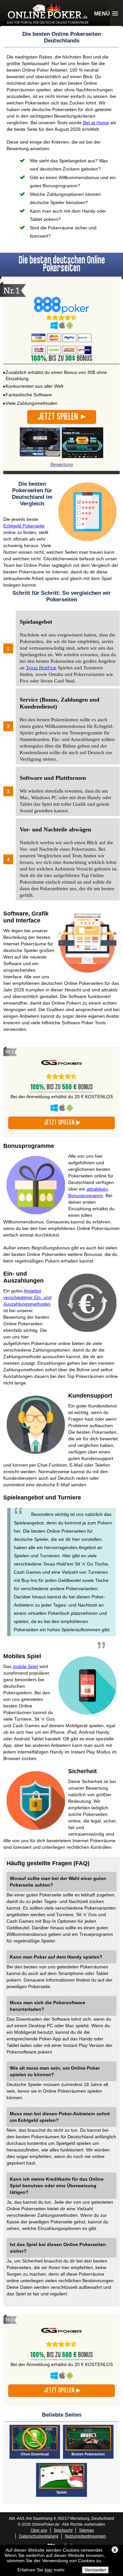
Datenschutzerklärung (39, 2536)
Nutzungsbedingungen (85, 2536)
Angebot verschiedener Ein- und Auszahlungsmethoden (27, 1297)
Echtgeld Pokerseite (24, 526)
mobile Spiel (25, 1666)
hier (49, 2570)
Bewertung (62, 464)
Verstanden (95, 2570)
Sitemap (86, 2530)
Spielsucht (63, 2530)
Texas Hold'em (41, 668)
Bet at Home (96, 123)
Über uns (39, 2530)
